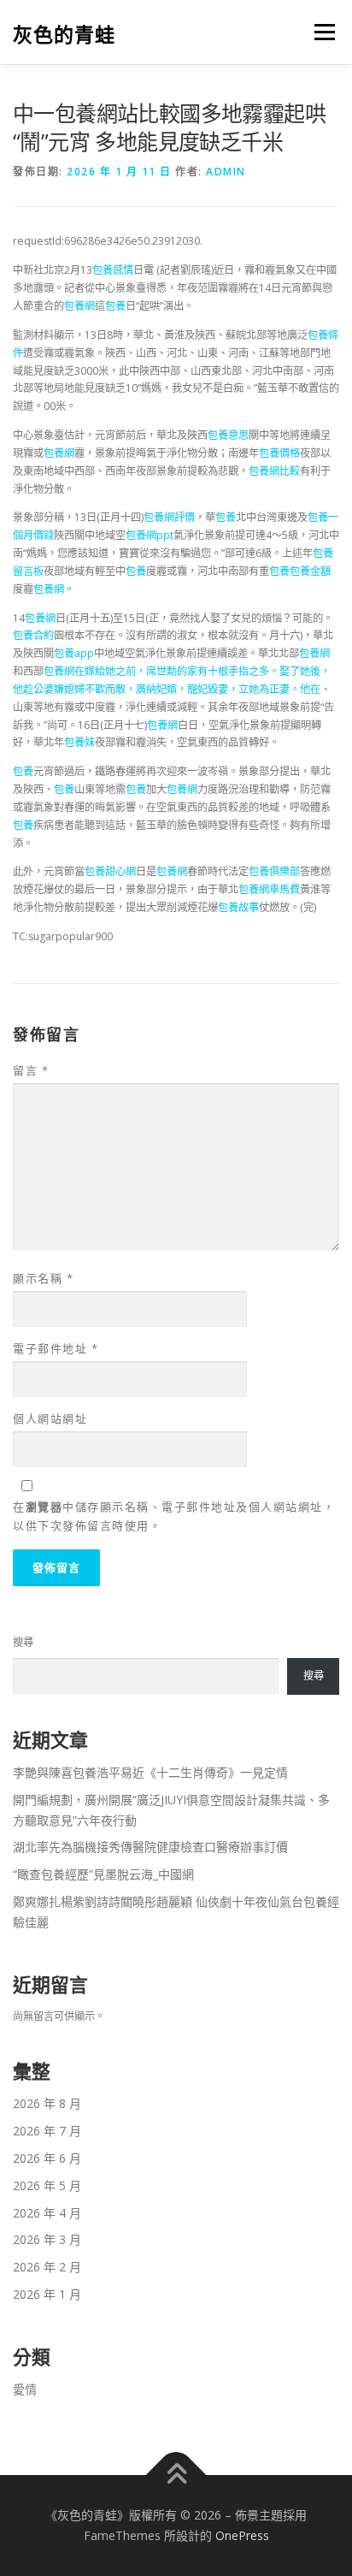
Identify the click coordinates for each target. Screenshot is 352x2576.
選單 (320, 32)
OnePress (242, 2535)
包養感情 (113, 270)
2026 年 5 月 (47, 2185)
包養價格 (279, 453)
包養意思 (228, 435)
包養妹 (79, 742)
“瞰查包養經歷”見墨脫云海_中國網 (103, 1874)
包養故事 (238, 907)
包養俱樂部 (274, 871)
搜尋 (23, 1642)
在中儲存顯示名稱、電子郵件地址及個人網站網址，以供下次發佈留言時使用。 (174, 1516)
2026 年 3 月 (47, 2239)
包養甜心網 (110, 871)
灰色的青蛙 (64, 34)
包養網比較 (274, 471)
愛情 (25, 2389)
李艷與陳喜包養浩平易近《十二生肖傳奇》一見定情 (150, 1772)
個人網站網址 (50, 1418)
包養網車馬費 (269, 889)
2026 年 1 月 (47, 2294)
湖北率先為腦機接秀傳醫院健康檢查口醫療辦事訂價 (150, 1847)
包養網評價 (169, 517)
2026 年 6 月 (47, 2158)
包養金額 (310, 571)
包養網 (79, 306)
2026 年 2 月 (47, 2267)
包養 (115, 306)
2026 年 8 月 (47, 2103)
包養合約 (33, 635)
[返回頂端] (176, 2475)
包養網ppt (150, 535)
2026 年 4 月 (47, 2213)
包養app (74, 653)
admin (226, 172)
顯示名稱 (43, 1278)
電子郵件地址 (56, 1348)
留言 (31, 1070)
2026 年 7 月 (47, 2131)
